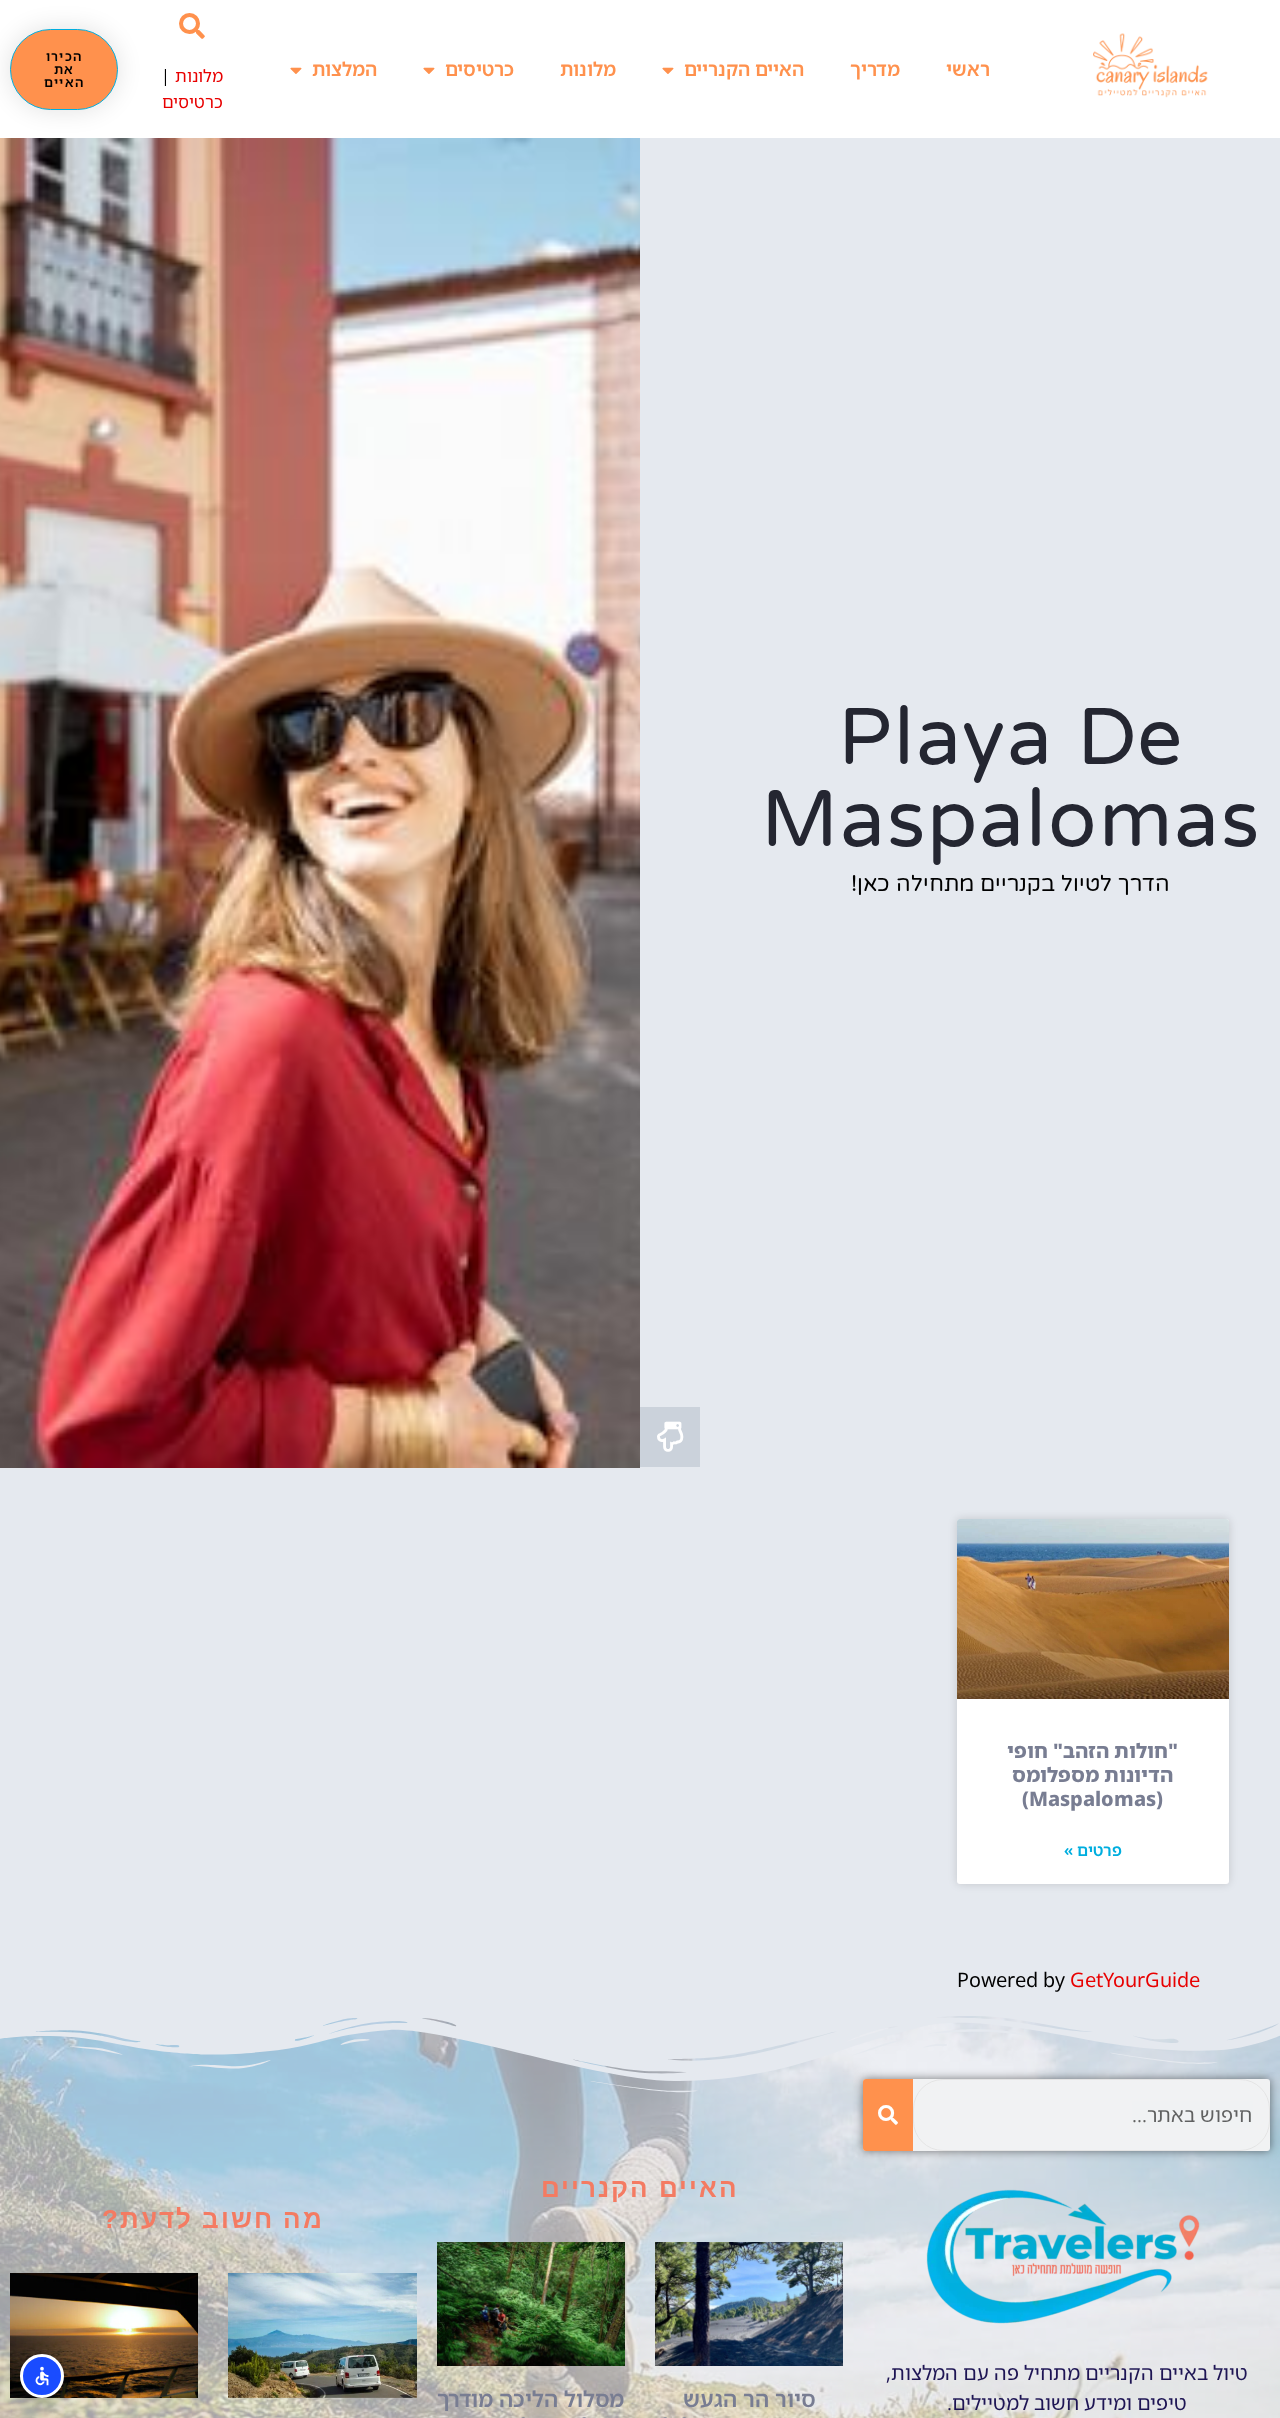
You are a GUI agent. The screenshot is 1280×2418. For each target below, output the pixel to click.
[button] (192, 26)
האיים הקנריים (744, 69)
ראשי (968, 69)
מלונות (588, 69)
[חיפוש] (888, 2115)
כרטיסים (479, 69)
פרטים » (1093, 1850)
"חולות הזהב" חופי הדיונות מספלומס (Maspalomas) (1092, 1774)
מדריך (875, 69)
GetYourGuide (1135, 1979)
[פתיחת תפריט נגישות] (42, 2376)
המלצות (344, 69)
